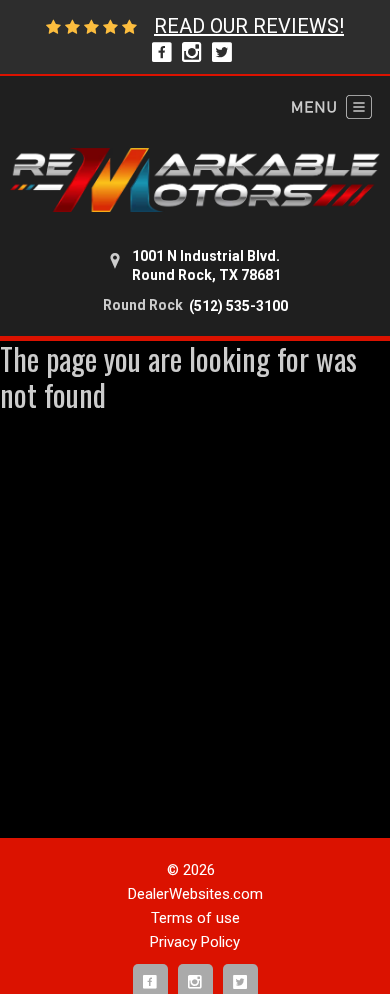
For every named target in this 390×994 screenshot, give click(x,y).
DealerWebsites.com (195, 894)
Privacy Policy (195, 942)
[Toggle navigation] (332, 107)
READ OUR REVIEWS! (249, 26)
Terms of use (195, 918)
